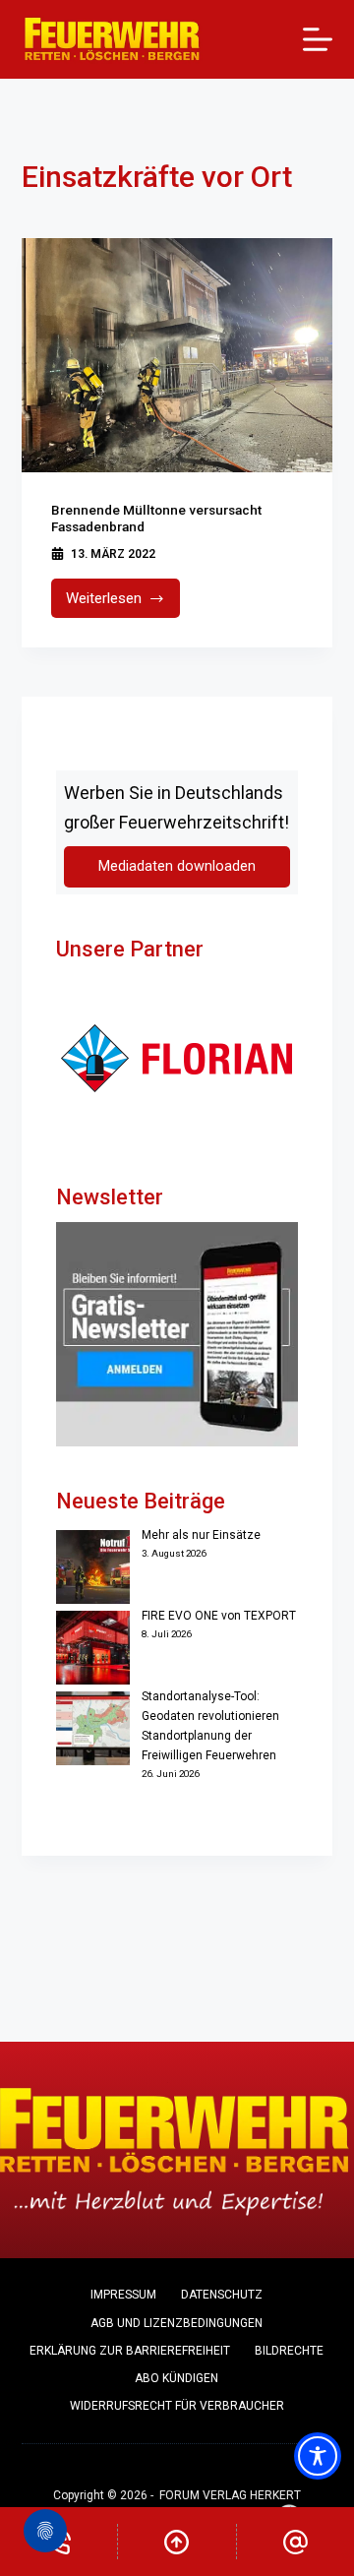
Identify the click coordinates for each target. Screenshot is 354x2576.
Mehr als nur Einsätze (201, 1535)
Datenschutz (222, 2295)
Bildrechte (289, 2351)
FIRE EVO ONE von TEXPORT (219, 1616)
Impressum (123, 2295)
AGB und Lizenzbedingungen (177, 2323)
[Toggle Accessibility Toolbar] (318, 2456)
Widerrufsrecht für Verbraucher (177, 2406)
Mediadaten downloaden (177, 866)
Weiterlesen (123, 604)
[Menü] (318, 39)
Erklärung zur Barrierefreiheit (130, 2351)
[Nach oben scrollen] (177, 2542)
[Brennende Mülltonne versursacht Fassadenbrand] (177, 355)
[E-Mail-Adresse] (295, 2542)
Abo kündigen (177, 2378)
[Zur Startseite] (113, 39)
